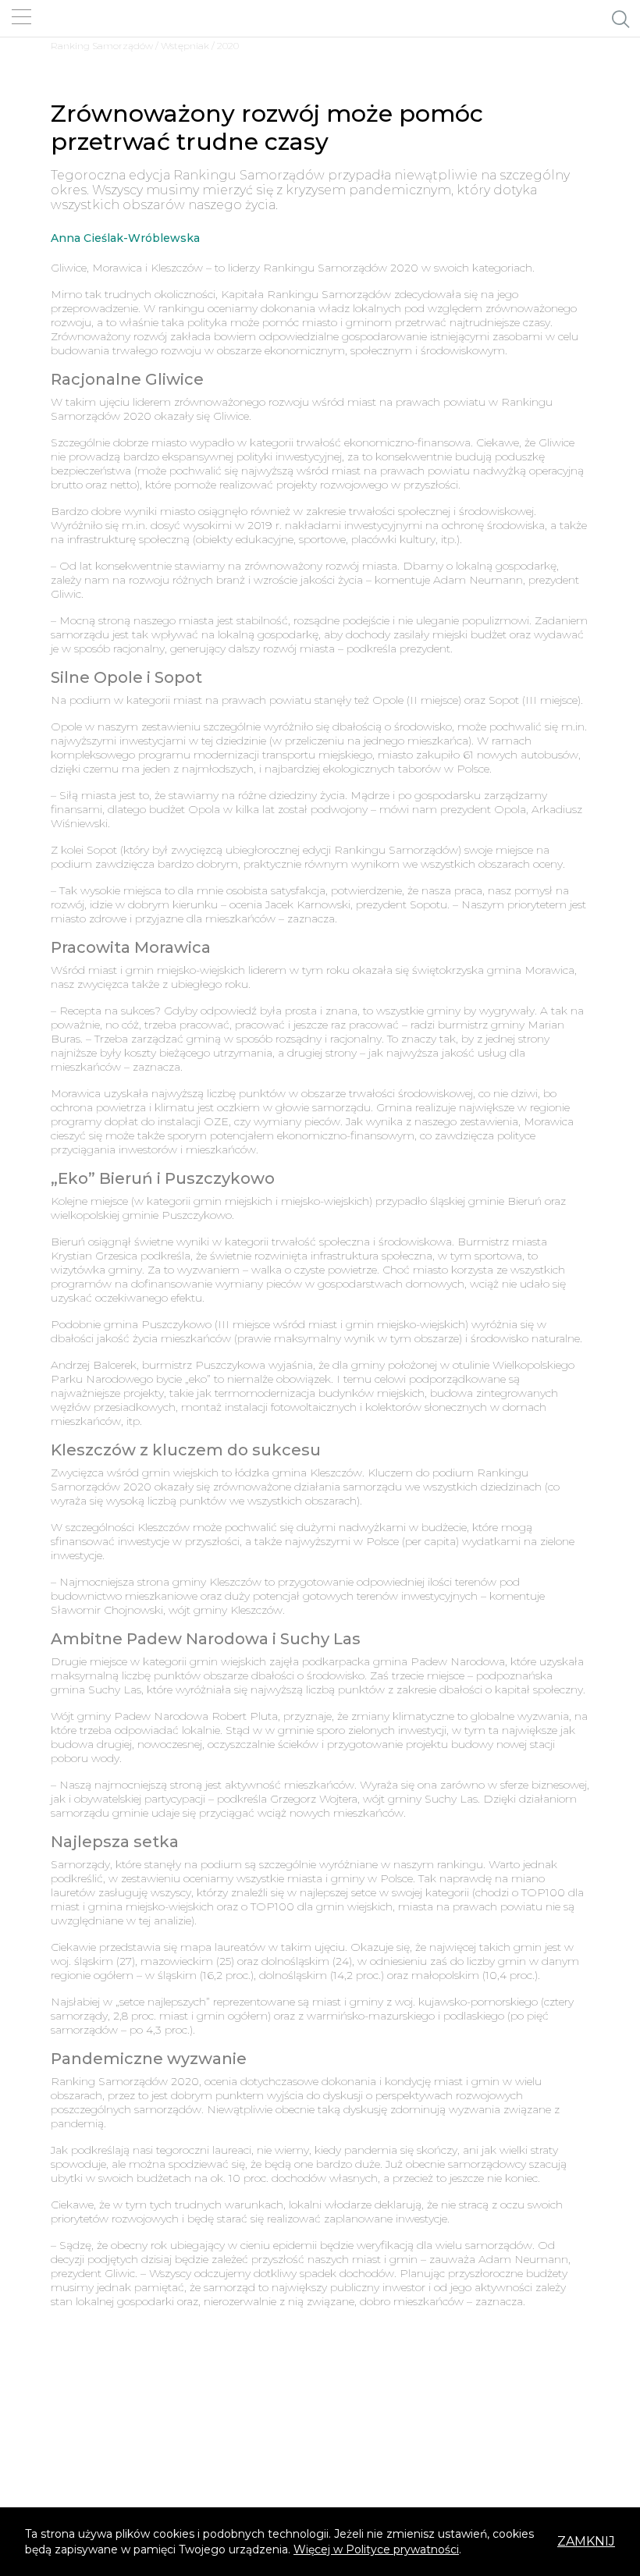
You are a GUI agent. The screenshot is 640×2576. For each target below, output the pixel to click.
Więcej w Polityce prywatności (376, 2549)
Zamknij (586, 2541)
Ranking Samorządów (102, 46)
